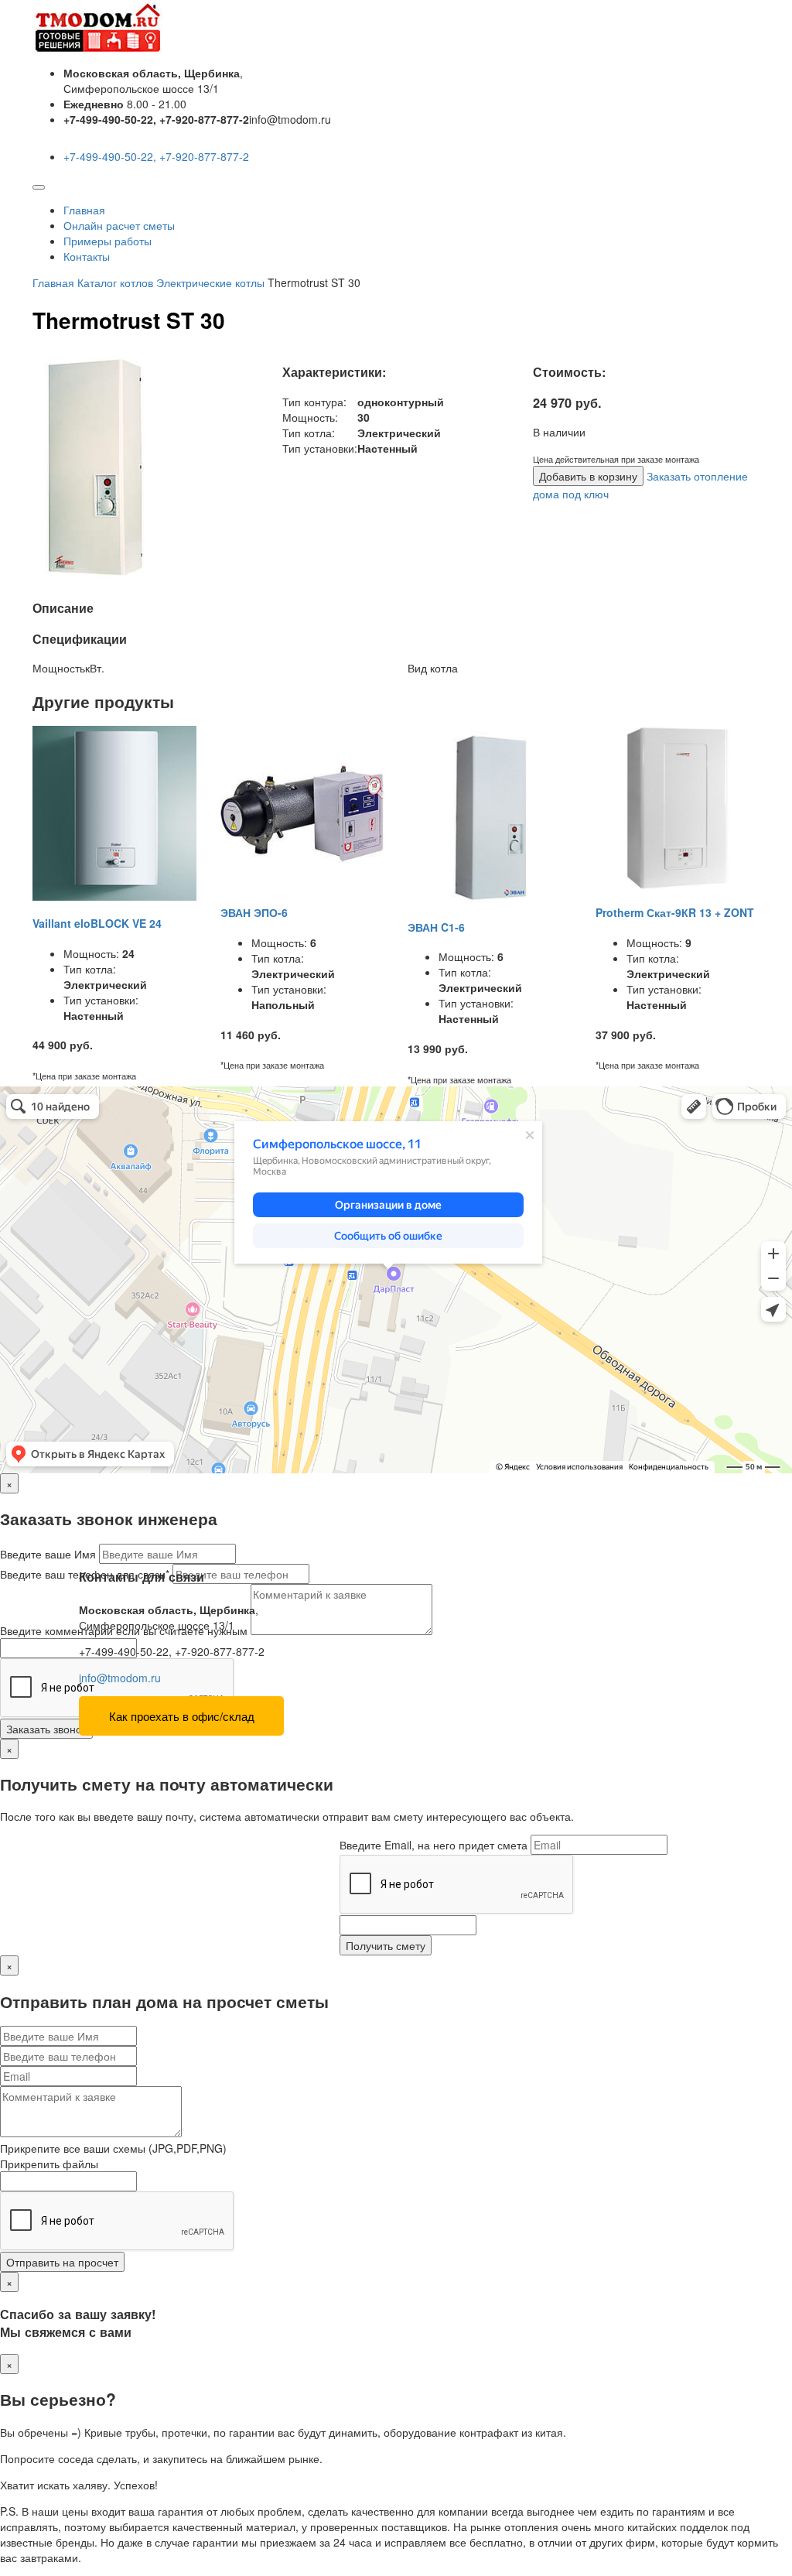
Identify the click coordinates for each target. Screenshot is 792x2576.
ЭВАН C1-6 (436, 927)
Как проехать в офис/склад (182, 1716)
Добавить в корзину (588, 476)
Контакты (87, 256)
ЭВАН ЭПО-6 (254, 912)
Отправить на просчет (62, 2262)
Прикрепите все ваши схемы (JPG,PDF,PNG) (113, 2148)
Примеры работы (108, 241)
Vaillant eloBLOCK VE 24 (97, 923)
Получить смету (386, 1945)
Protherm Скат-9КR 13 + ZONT (675, 912)
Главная (84, 210)
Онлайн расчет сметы (119, 225)
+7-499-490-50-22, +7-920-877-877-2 (156, 156)
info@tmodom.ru (120, 1678)
